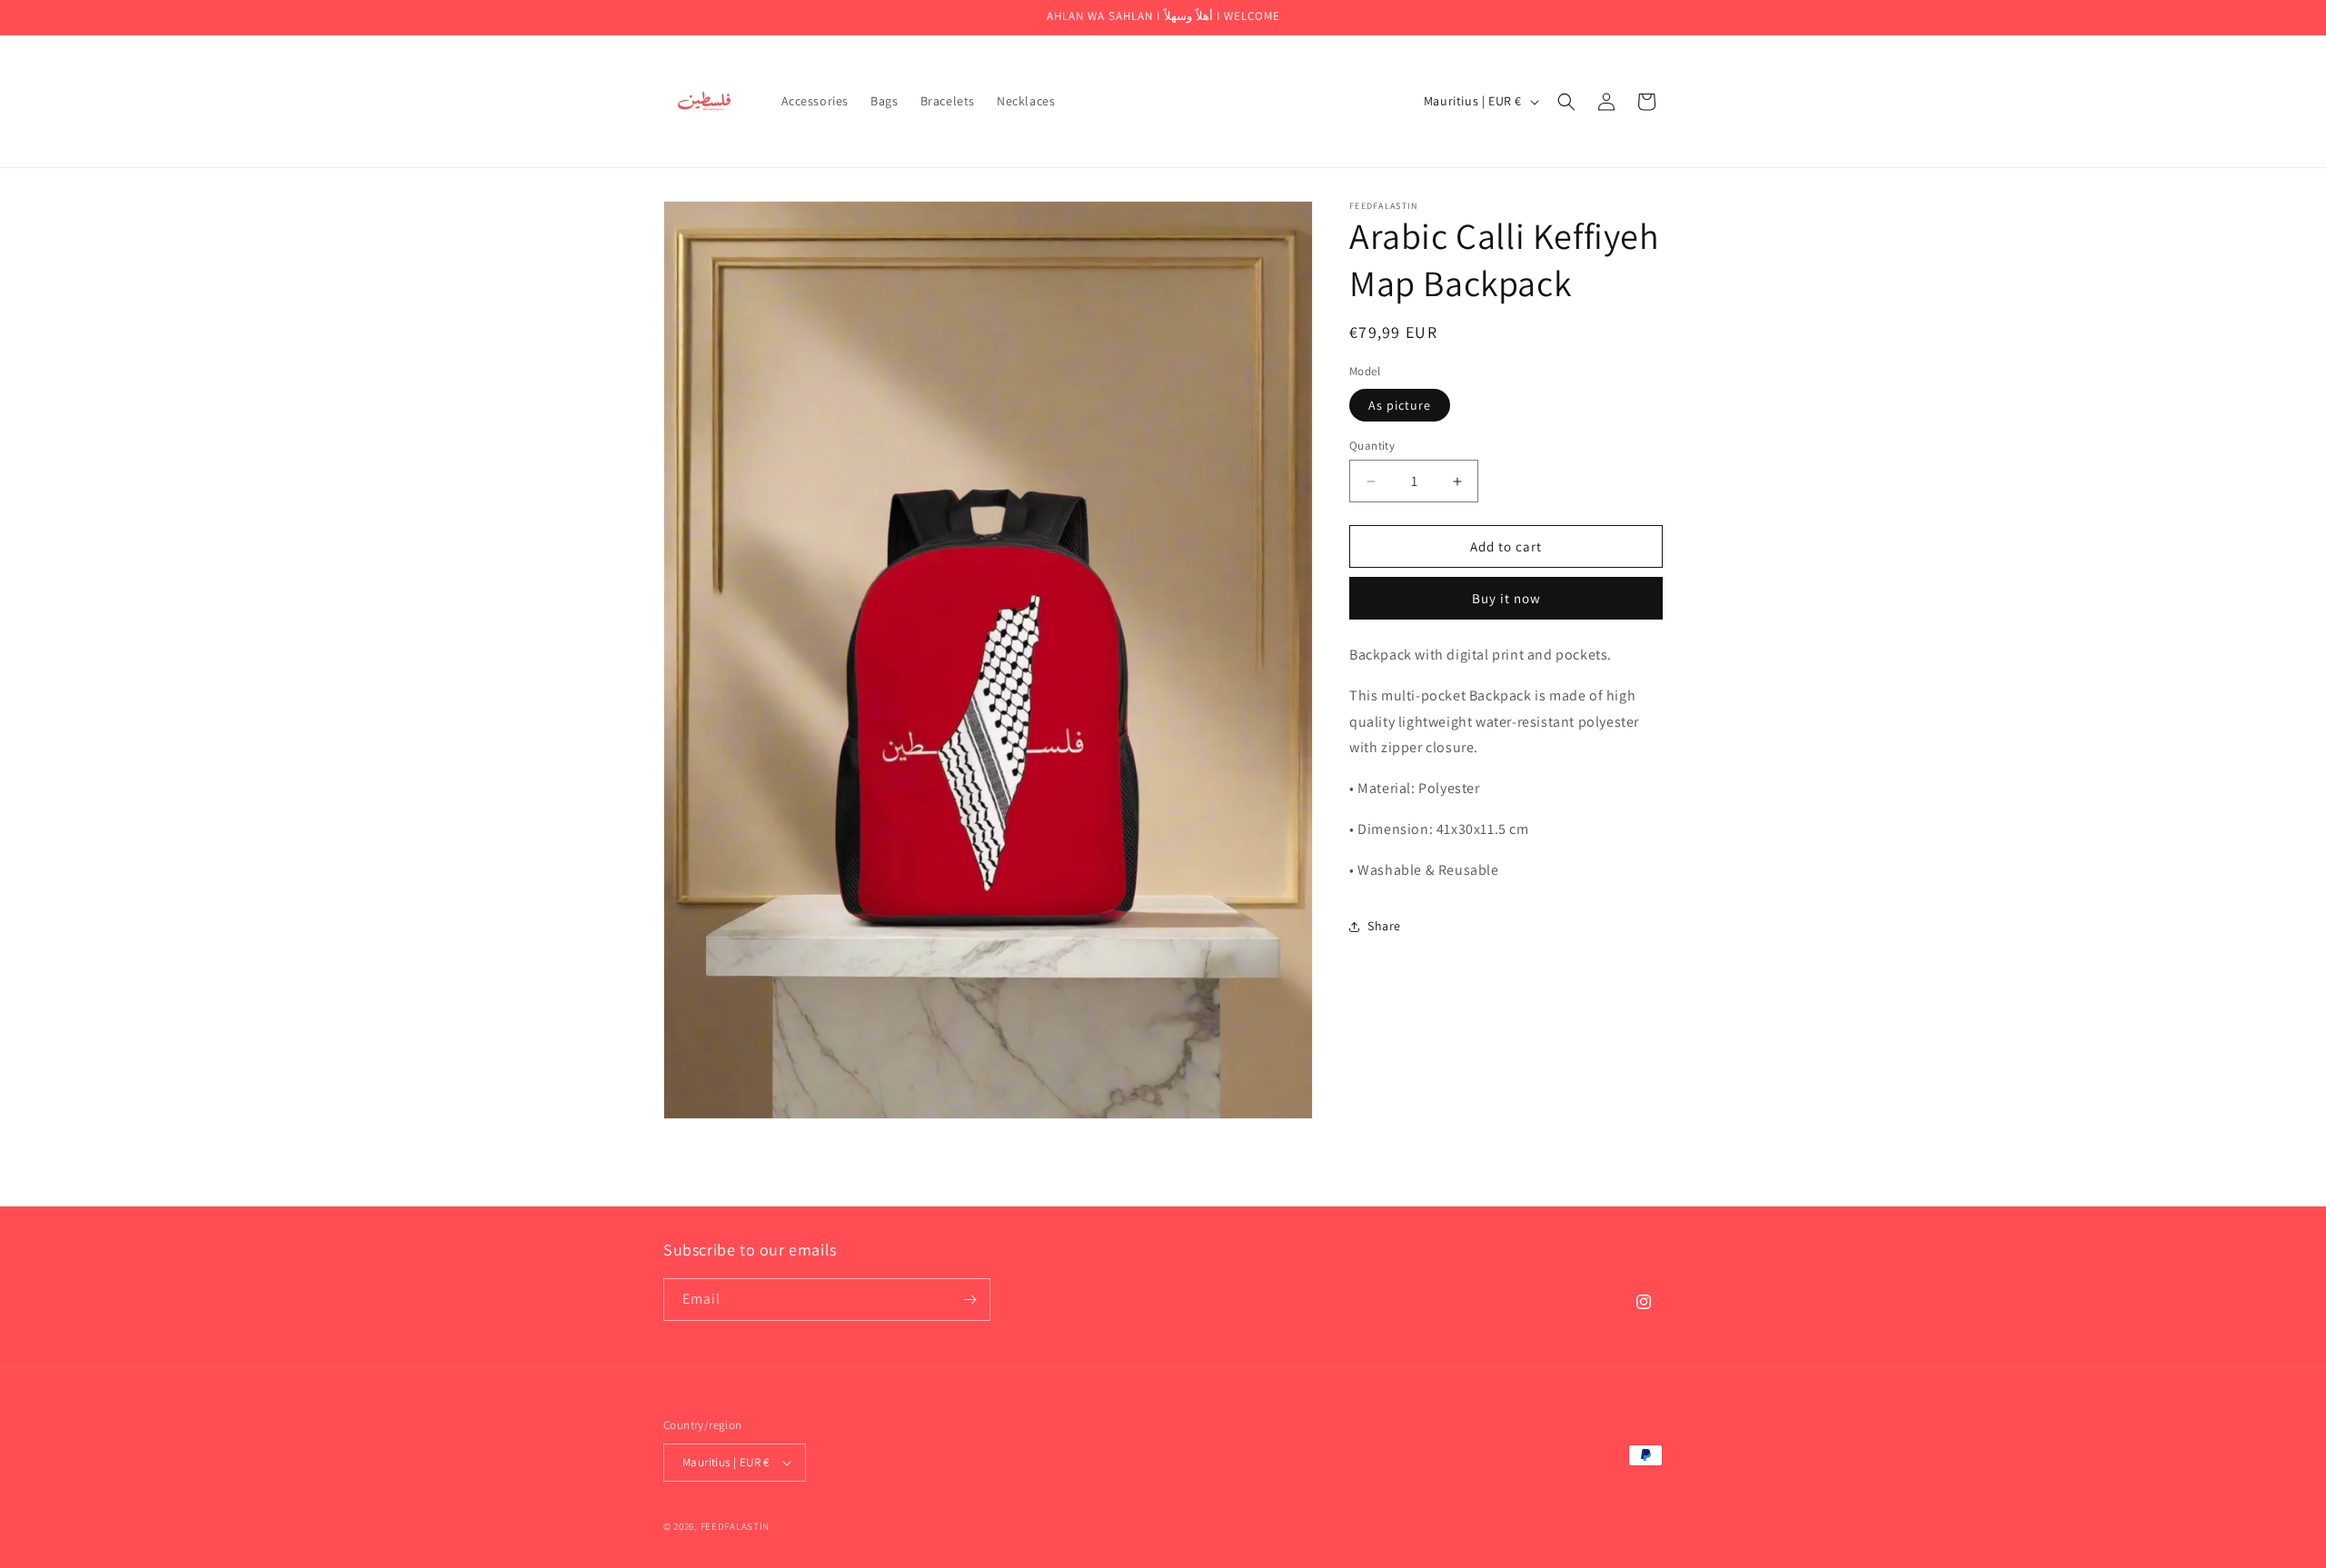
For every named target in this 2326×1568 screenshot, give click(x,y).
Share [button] (1384, 926)
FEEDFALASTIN (735, 1526)
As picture (1400, 405)
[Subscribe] (969, 1300)
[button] (1566, 102)
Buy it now (1506, 598)
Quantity (1372, 446)
